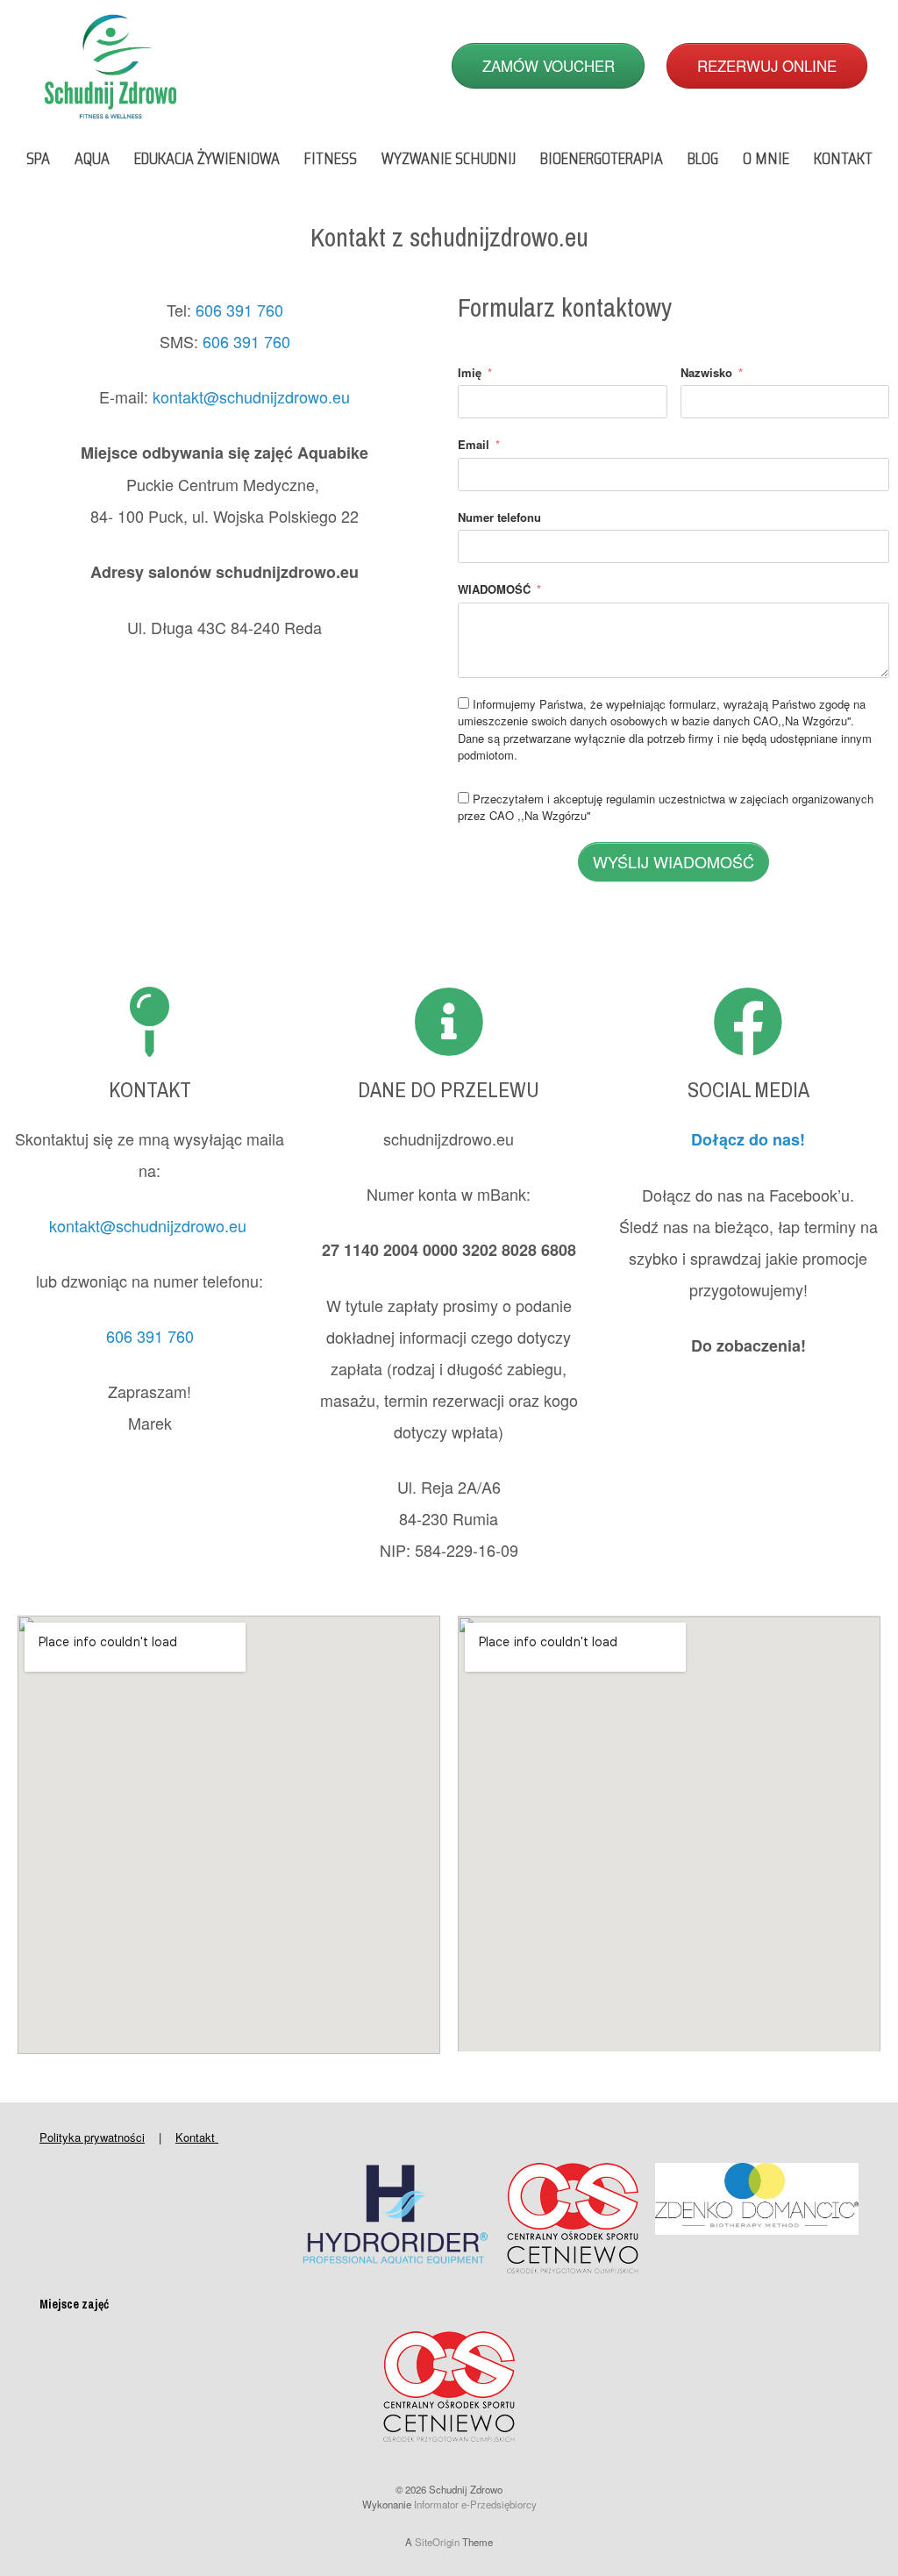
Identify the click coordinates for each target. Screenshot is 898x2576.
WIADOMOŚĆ (494, 589)
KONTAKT (843, 158)
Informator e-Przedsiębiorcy (475, 2504)
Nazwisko (706, 372)
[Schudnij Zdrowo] (110, 66)
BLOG (703, 158)
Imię (470, 372)
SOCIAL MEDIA (748, 1089)
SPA (38, 158)
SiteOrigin (437, 2542)
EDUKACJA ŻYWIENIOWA (207, 158)
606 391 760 (239, 310)
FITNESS (331, 158)
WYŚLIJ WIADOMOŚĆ (673, 861)
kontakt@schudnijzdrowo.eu (251, 396)
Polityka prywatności (92, 2137)
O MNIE (766, 158)
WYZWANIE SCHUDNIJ (449, 158)
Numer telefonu (499, 517)
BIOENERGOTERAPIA (602, 158)
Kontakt (197, 2137)
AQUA (92, 158)
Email (474, 444)
